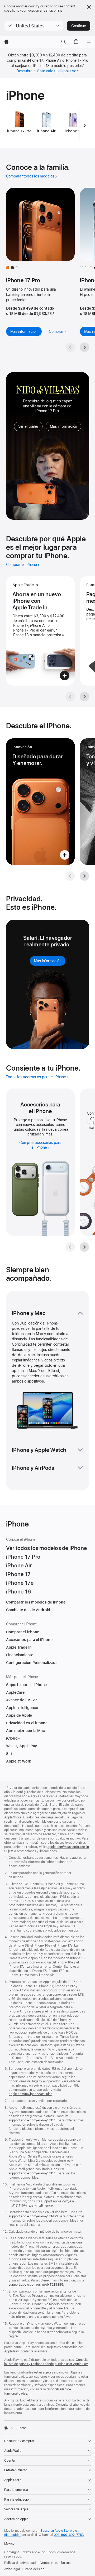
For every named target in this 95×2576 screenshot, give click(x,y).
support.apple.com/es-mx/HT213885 (36, 2285)
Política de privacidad (20, 2563)
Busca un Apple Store (56, 2531)
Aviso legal (12, 2569)
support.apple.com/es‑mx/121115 (33, 2120)
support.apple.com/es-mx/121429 (33, 2216)
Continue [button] (79, 26)
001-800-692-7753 (69, 2535)
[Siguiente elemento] (85, 126)
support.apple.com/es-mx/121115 (33, 2173)
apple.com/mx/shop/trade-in (68, 1847)
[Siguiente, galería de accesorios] (84, 1247)
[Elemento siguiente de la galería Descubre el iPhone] (84, 876)
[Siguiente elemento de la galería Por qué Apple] (84, 697)
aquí (75, 1858)
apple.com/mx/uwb (57, 2317)
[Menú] (89, 42)
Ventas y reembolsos (55, 2563)
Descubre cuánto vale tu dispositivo (46, 71)
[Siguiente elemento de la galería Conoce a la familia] (84, 347)
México (9, 2544)
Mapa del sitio (34, 2569)
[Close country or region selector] (89, 7)
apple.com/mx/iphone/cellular (30, 2094)
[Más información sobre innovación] (40, 802)
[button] (34, 26)
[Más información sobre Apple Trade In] (40, 631)
